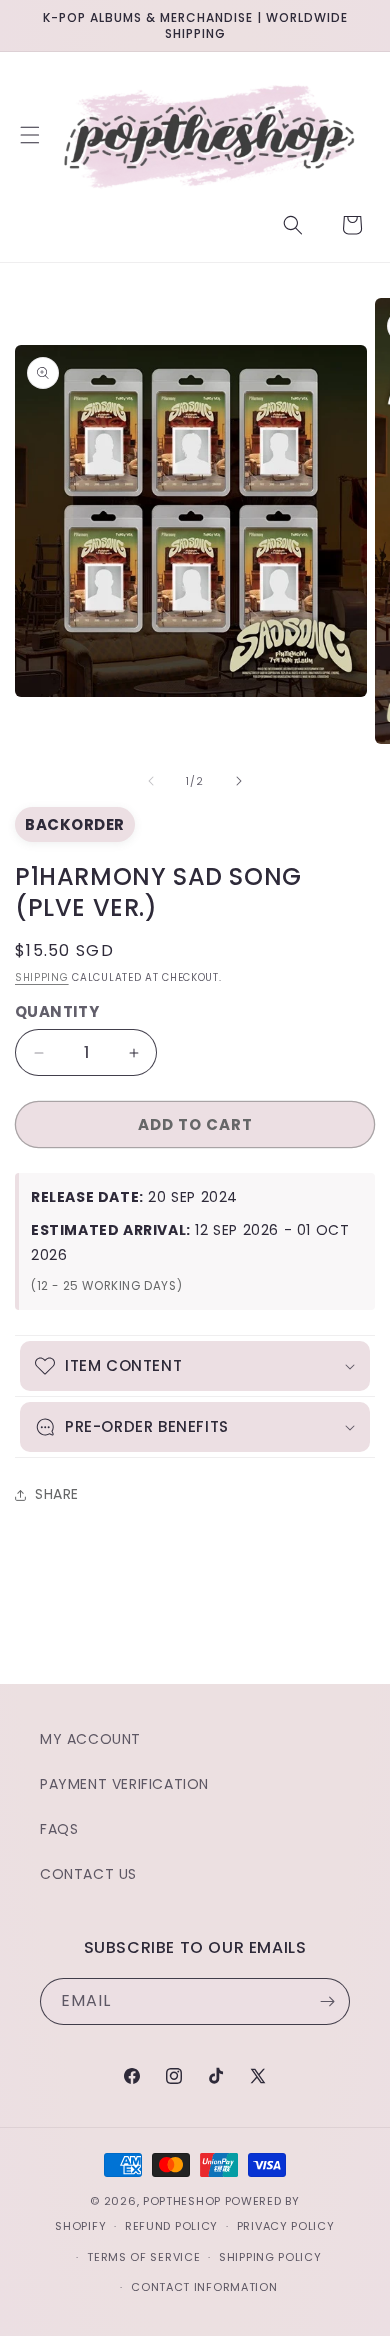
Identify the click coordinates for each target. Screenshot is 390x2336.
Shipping (42, 977)
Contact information (204, 2287)
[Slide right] (239, 781)
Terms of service (143, 2257)
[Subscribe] (327, 2001)
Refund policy (171, 2226)
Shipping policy (270, 2257)
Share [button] (57, 1494)
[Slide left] (151, 781)
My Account (90, 1739)
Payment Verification (124, 1784)
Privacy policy (286, 2226)
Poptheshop (182, 2201)
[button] (30, 135)
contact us (88, 1874)
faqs (59, 1829)
